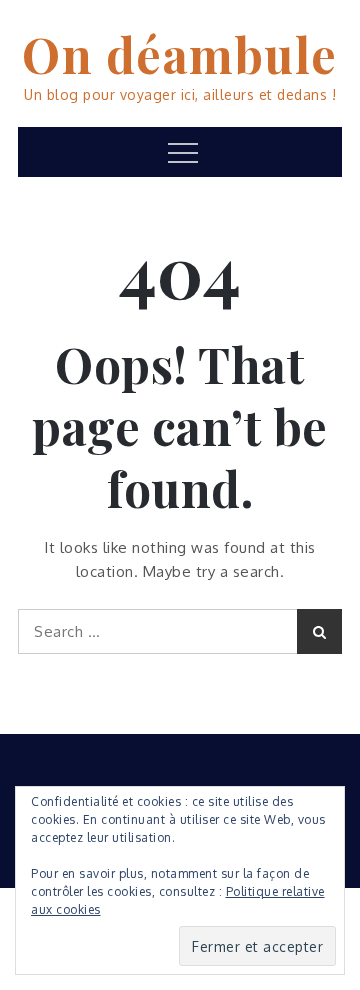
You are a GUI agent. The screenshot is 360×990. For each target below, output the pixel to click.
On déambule (180, 54)
